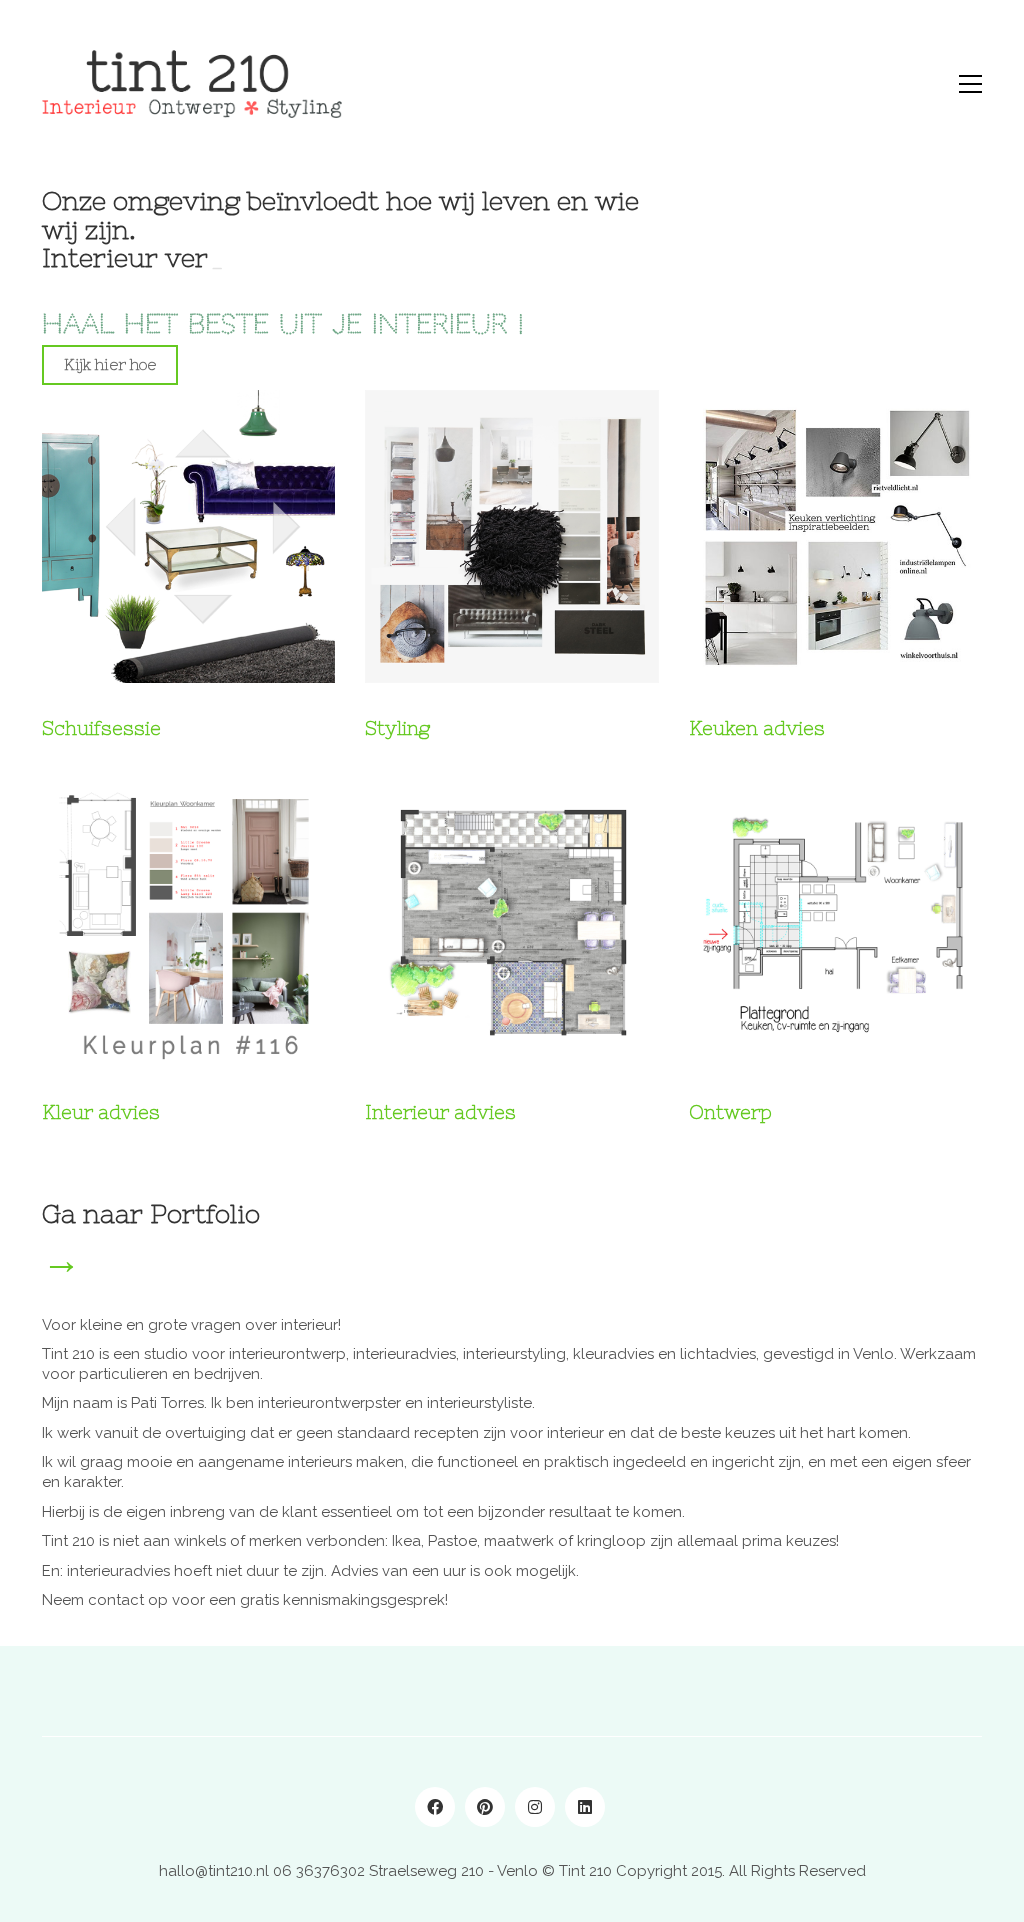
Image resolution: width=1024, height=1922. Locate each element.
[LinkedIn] (585, 1807)
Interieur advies (440, 1112)
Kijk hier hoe (110, 364)
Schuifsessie (101, 728)
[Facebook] (435, 1807)
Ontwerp (730, 1112)
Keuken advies (757, 728)
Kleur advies (101, 1112)
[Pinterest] (485, 1807)
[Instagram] (535, 1807)
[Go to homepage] (192, 84)
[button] (970, 84)
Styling (397, 728)
